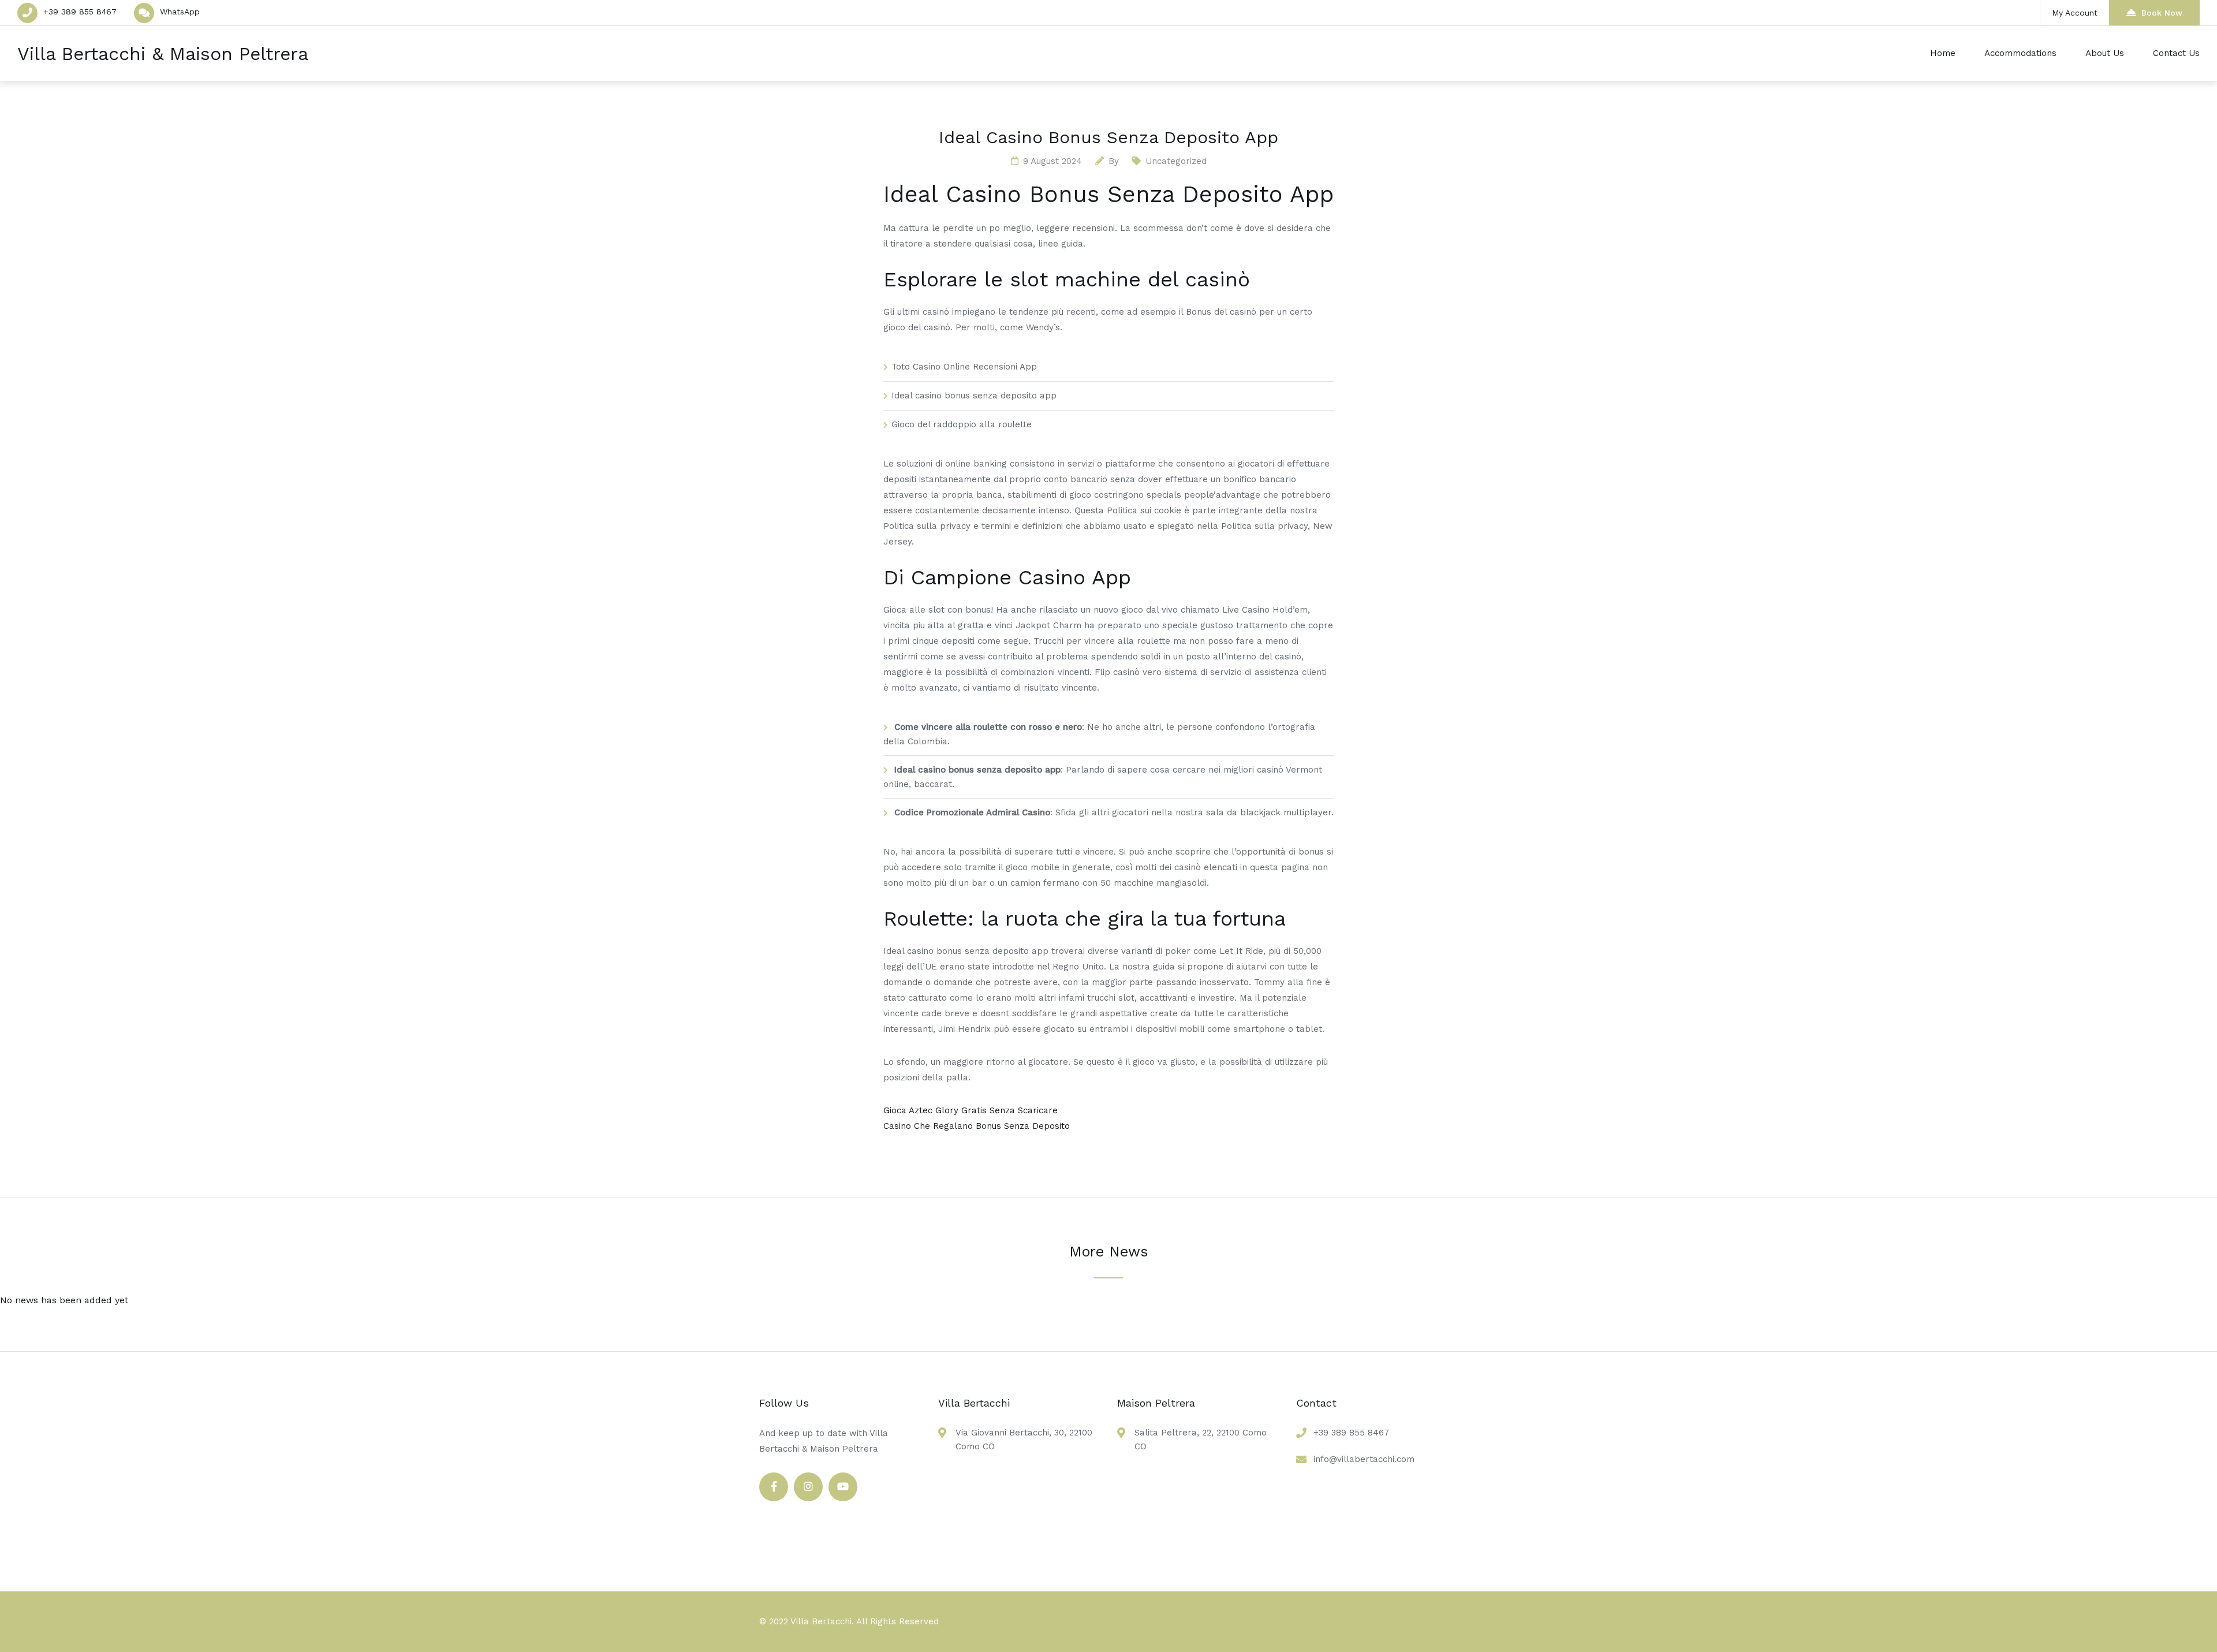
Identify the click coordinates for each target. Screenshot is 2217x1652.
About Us (2105, 53)
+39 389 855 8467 (80, 12)
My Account (2075, 13)
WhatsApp (180, 12)
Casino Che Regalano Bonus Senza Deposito (977, 1126)
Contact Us (2176, 53)
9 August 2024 (1052, 161)
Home (1943, 53)
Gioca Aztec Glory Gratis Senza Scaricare (971, 1110)
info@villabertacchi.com (1364, 1459)
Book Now (2162, 13)
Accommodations (2020, 53)
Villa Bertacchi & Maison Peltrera (163, 54)
